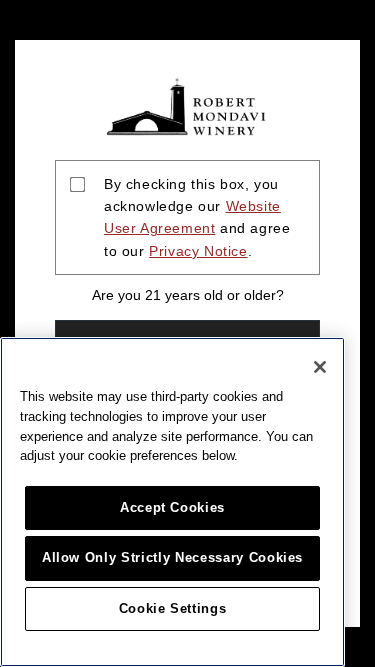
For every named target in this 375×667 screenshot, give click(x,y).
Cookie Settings (173, 608)
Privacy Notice (198, 251)
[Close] (320, 367)
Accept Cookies (172, 507)
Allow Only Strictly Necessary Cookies (172, 557)
